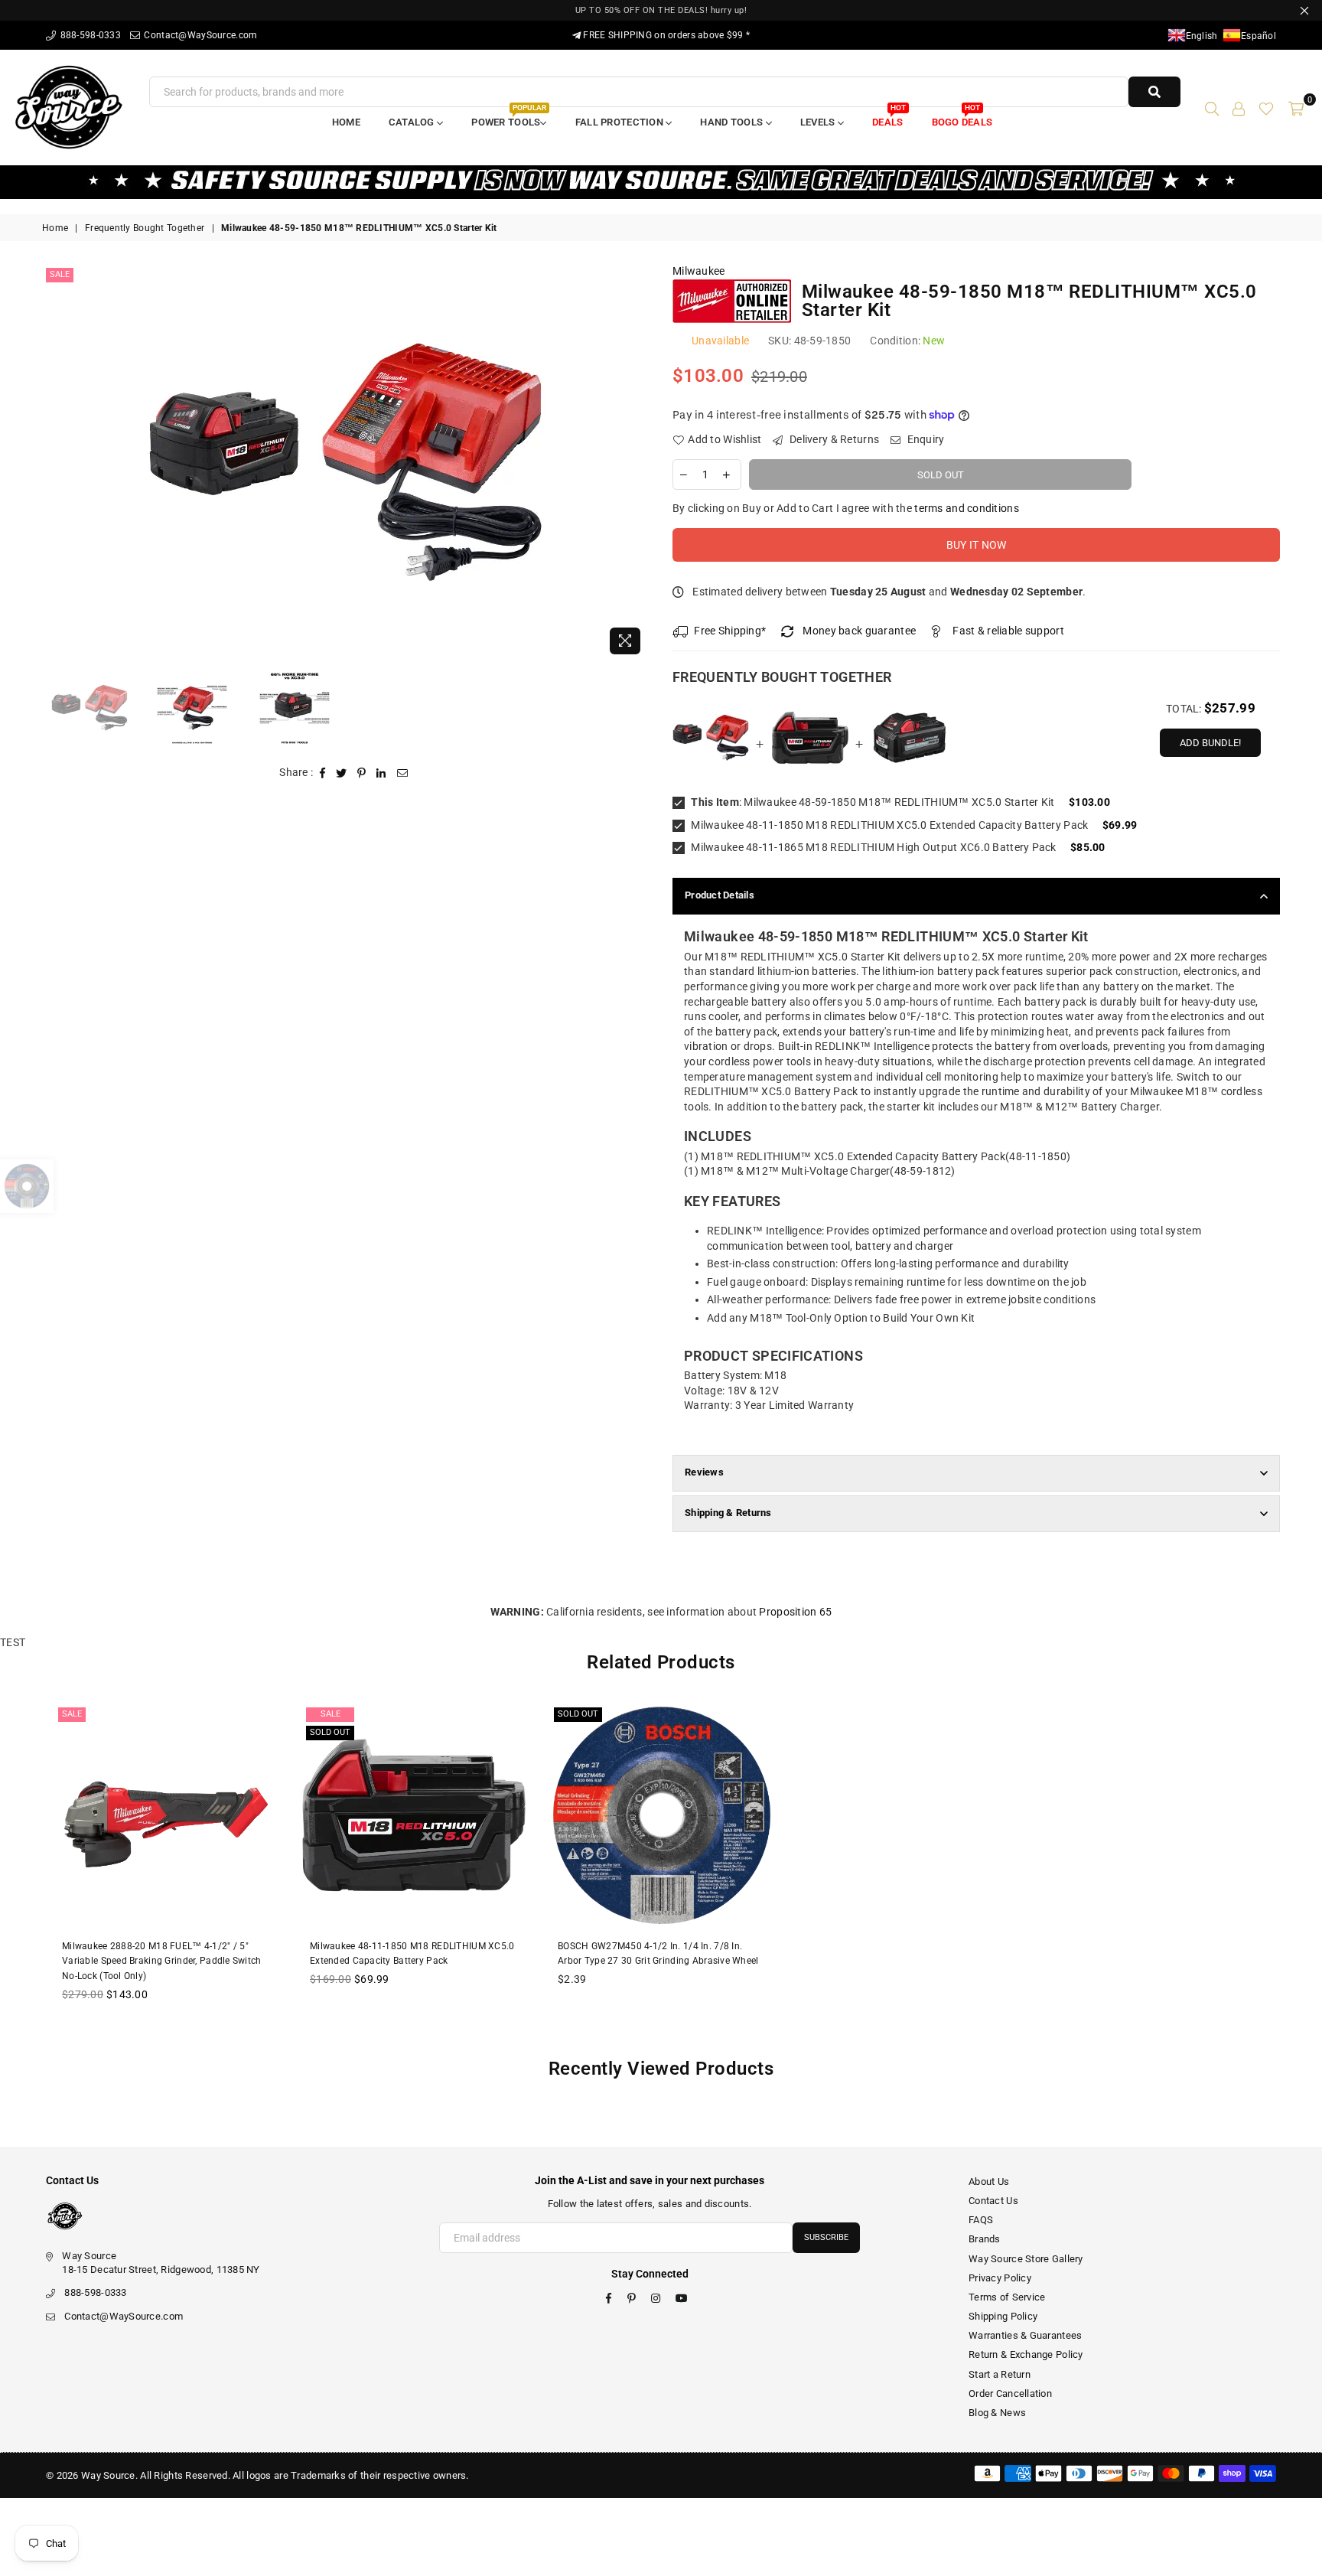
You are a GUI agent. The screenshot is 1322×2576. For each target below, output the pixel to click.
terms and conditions (967, 508)
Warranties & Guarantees (1025, 2335)
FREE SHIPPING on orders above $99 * (665, 35)
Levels (819, 122)
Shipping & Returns (728, 1513)
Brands (985, 2239)
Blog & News (997, 2413)
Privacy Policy (1000, 2278)
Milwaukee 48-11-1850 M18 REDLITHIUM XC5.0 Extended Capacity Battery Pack (888, 825)
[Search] (1212, 107)
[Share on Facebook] (323, 773)
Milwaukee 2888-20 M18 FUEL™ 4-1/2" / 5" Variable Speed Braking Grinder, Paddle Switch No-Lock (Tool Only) (162, 1961)
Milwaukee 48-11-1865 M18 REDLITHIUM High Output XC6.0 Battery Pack (873, 847)
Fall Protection (620, 122)
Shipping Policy (1003, 2316)
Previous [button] (55, 463)
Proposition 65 (795, 1612)
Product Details (720, 895)
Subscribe (826, 2237)
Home (346, 122)
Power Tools (508, 117)
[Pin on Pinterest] (362, 773)
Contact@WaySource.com (199, 35)
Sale (60, 274)
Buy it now (977, 545)
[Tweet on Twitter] (342, 773)
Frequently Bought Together (145, 228)
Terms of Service (1007, 2297)
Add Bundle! (1210, 743)
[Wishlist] (1266, 107)
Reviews (704, 1472)
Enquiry (924, 439)
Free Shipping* (730, 631)
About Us (989, 2181)
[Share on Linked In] (381, 773)
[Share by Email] (403, 773)
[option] (346, 463)
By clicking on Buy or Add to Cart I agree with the (846, 508)
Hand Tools (733, 122)
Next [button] (636, 463)
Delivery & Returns (833, 439)
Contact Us (993, 2201)
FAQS (981, 2220)
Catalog (413, 122)
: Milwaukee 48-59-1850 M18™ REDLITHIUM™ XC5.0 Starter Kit (873, 802)
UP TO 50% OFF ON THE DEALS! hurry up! (661, 10)
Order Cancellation (1010, 2393)
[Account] (1239, 107)
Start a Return (1000, 2374)
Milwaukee (699, 271)
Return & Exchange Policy (1026, 2354)
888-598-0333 (89, 35)
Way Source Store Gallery (1026, 2259)
